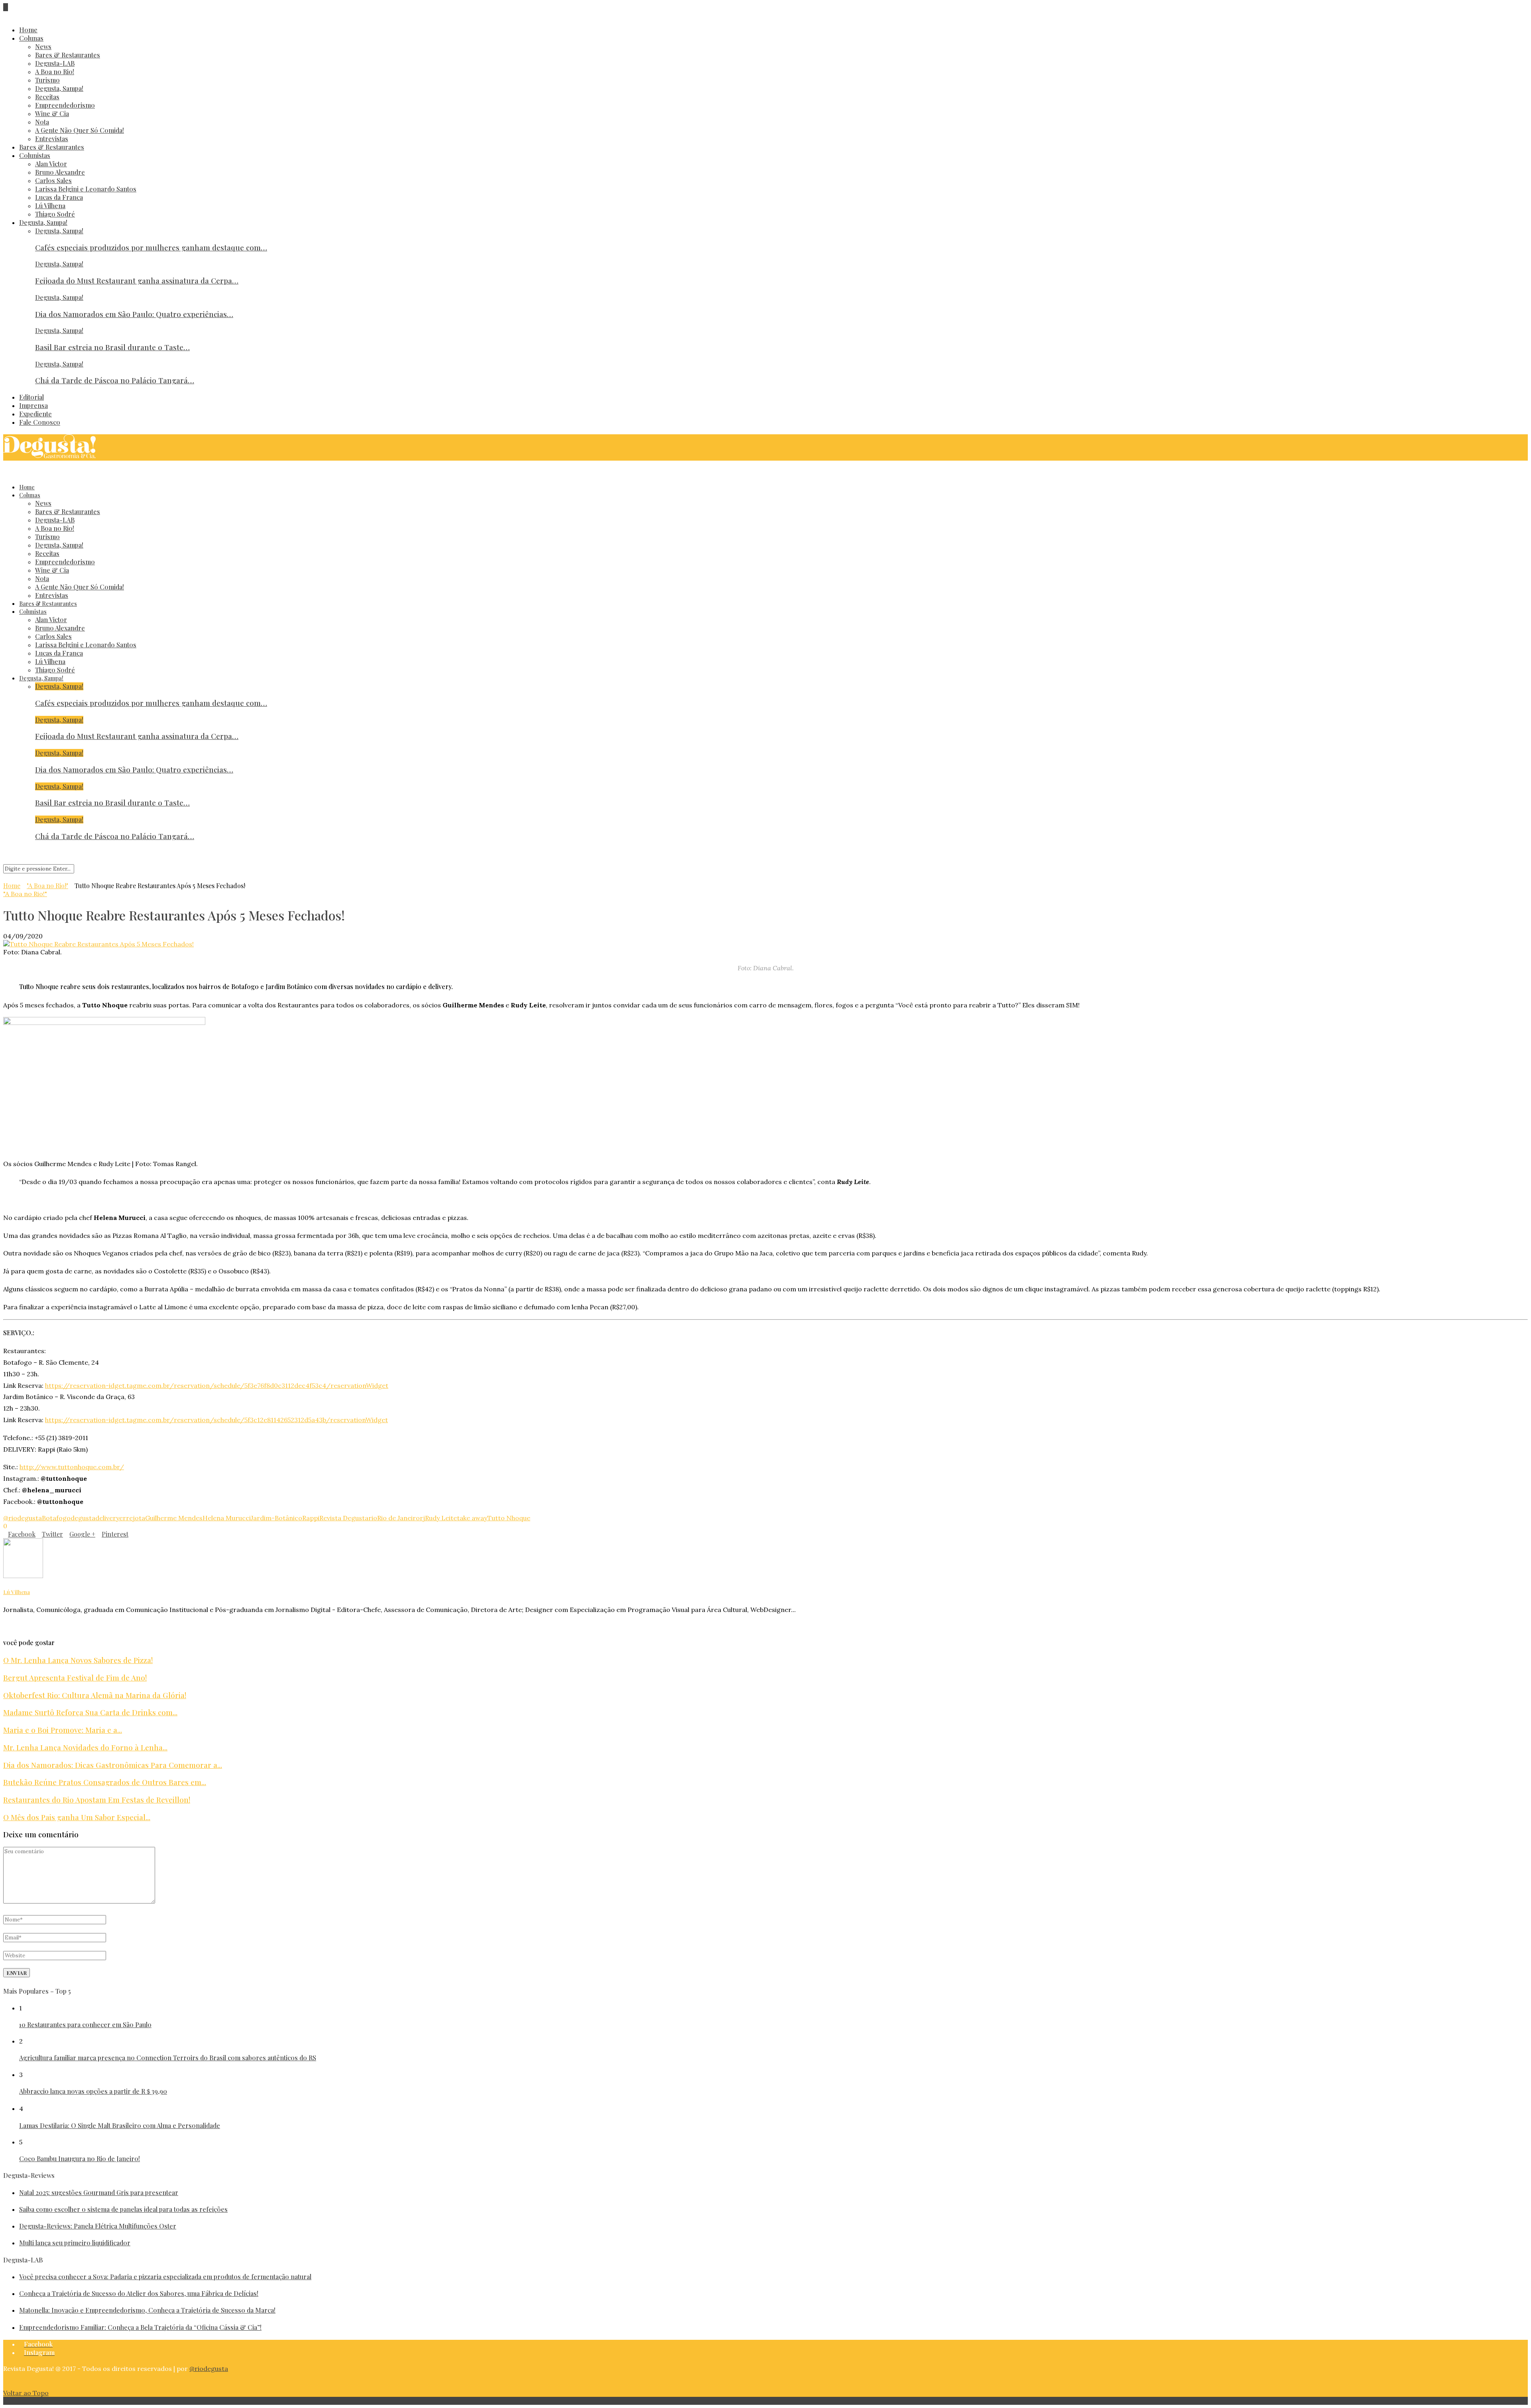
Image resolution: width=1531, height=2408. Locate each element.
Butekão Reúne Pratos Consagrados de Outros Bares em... (105, 1782)
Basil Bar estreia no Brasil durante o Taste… (112, 347)
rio (373, 1518)
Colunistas (35, 155)
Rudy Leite (441, 1518)
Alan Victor (51, 164)
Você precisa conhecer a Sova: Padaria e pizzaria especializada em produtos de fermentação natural (165, 2277)
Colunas (31, 38)
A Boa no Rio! (55, 72)
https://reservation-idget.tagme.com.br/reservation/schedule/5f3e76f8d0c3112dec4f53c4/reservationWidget (217, 1385)
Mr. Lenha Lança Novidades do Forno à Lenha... (85, 1747)
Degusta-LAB (55, 63)
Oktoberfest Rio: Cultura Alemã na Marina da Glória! (95, 1695)
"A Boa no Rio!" (47, 886)
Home (28, 30)
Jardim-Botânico (276, 1518)
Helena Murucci (227, 1518)
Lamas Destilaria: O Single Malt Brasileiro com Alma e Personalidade (120, 2125)
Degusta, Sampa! (59, 88)
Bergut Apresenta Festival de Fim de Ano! (75, 1678)
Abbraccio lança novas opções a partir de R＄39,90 (93, 2091)
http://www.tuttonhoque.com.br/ (72, 1467)
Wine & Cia (52, 113)
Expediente (35, 414)
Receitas (47, 97)
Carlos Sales (53, 180)
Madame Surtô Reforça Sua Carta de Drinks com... (90, 1712)
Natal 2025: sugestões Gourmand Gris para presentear (99, 2192)
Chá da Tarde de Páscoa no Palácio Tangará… (115, 380)
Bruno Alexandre (60, 172)
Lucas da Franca (59, 197)
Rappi (311, 1518)
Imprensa (33, 405)
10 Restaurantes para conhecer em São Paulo (85, 2025)
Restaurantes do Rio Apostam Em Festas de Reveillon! (97, 1800)
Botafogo (56, 1518)
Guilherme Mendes (174, 1518)
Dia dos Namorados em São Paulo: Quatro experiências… (134, 314)
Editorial (31, 397)
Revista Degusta (344, 1518)
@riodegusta (23, 1518)
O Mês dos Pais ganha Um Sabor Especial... (77, 1817)
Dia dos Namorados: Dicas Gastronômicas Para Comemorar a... (113, 1765)
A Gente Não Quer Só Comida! (80, 130)
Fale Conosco (40, 422)
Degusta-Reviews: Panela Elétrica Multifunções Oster (98, 2226)
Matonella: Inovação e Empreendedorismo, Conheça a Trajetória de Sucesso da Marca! (147, 2310)
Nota (42, 122)
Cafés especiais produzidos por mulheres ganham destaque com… (151, 247)
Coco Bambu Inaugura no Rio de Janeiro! (80, 2159)
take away (472, 1518)
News (43, 46)
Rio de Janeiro (398, 1518)
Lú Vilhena (50, 206)
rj (422, 1518)
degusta (83, 1518)
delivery (107, 1518)
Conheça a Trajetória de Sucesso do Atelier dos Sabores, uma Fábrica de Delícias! (139, 2293)
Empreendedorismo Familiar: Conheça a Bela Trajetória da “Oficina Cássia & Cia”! (140, 2327)
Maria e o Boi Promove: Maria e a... (63, 1730)
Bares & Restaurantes (68, 55)
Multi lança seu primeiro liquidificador (75, 2243)
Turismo (47, 80)
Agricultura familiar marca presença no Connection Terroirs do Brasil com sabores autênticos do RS (168, 2058)
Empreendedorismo (65, 105)
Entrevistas (52, 139)
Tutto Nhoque (509, 1518)
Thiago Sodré (55, 214)
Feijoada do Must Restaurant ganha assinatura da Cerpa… (137, 281)
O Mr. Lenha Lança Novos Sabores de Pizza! (78, 1660)
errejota (132, 1518)
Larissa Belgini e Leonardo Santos (86, 189)
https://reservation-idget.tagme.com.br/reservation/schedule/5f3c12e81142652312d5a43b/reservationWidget (216, 1420)
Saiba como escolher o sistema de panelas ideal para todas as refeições (123, 2209)
